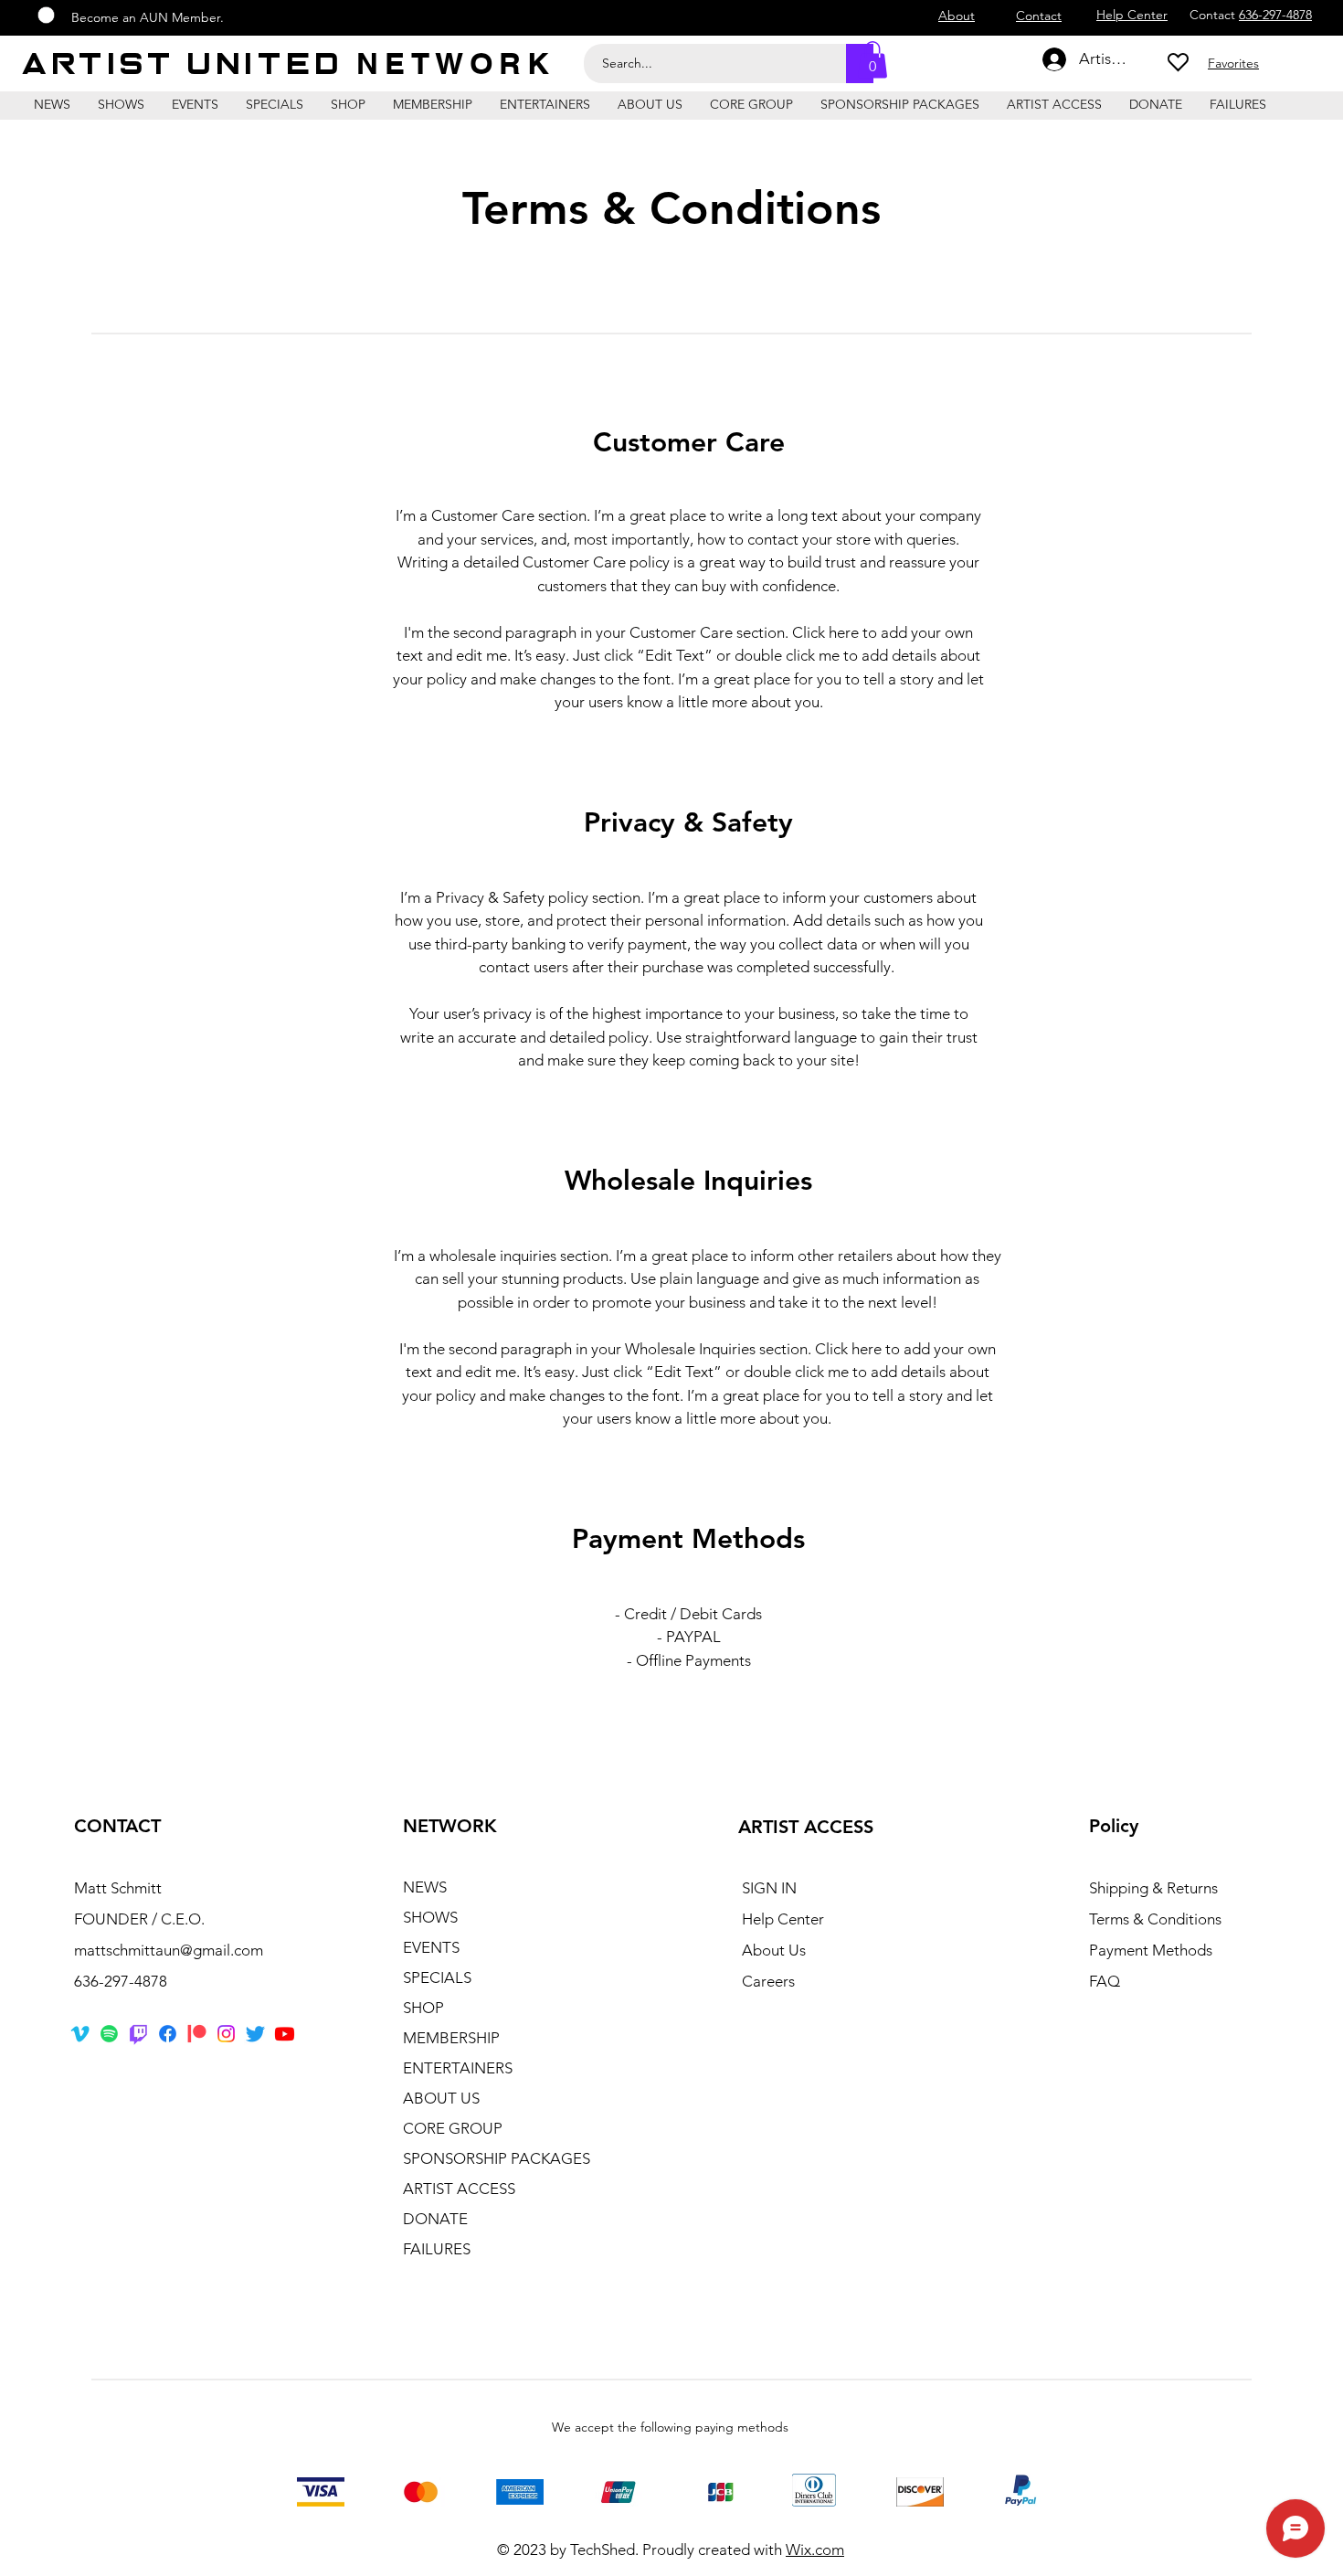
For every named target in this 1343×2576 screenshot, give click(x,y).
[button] (872, 60)
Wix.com (815, 2549)
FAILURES (437, 2249)
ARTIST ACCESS (459, 2189)
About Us (774, 1950)
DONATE (435, 2219)
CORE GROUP (453, 2128)
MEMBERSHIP (451, 2038)
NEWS (425, 1887)
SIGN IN (769, 1888)
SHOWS (430, 1917)
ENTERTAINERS (458, 2068)
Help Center (783, 1919)
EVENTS (431, 1947)
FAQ (1105, 1981)
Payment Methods (1153, 1950)
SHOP (423, 2008)
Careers (768, 1981)
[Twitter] (255, 2034)
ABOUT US (441, 2098)
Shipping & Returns (1153, 1888)
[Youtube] (285, 2034)
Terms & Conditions (1155, 1919)
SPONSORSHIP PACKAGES (497, 2158)
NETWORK (455, 63)
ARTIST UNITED (190, 64)
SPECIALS (437, 1977)
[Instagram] (226, 2034)
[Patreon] (197, 2034)
